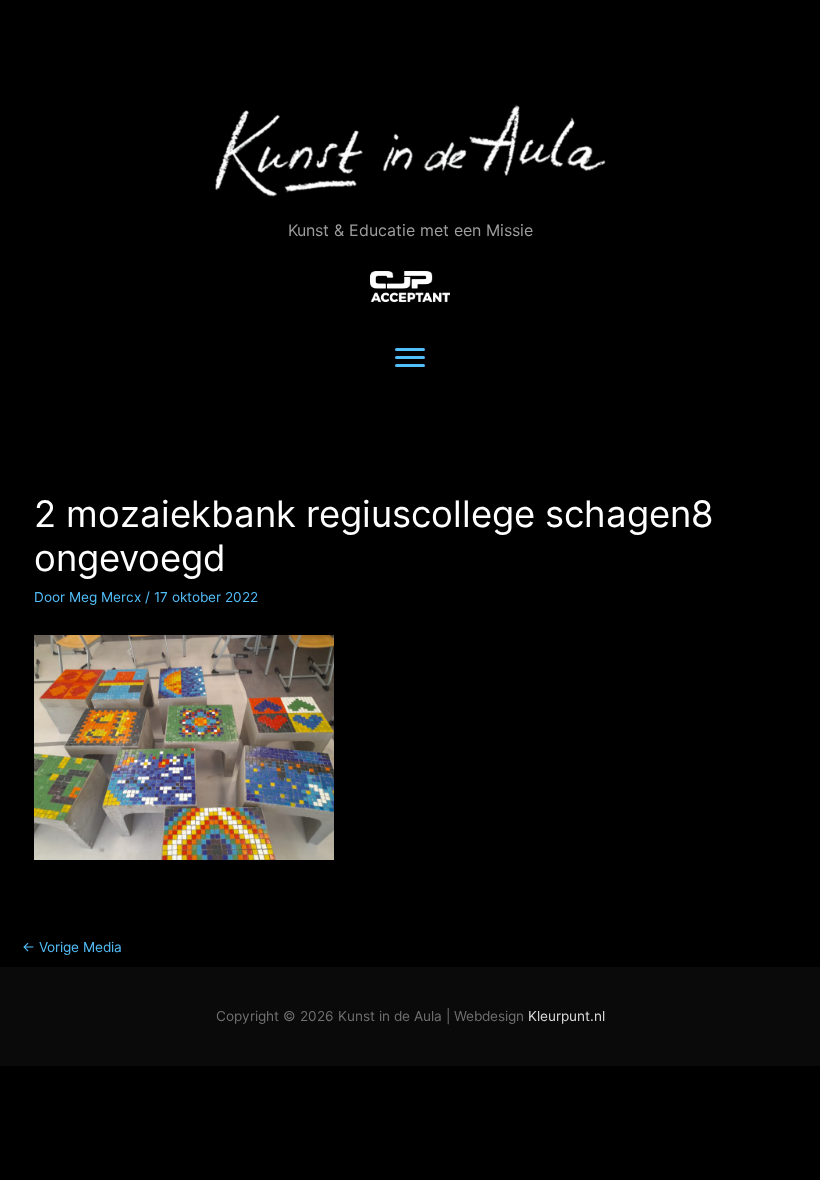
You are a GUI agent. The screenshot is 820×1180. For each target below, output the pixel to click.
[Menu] (410, 358)
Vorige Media (72, 947)
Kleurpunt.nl (566, 1016)
